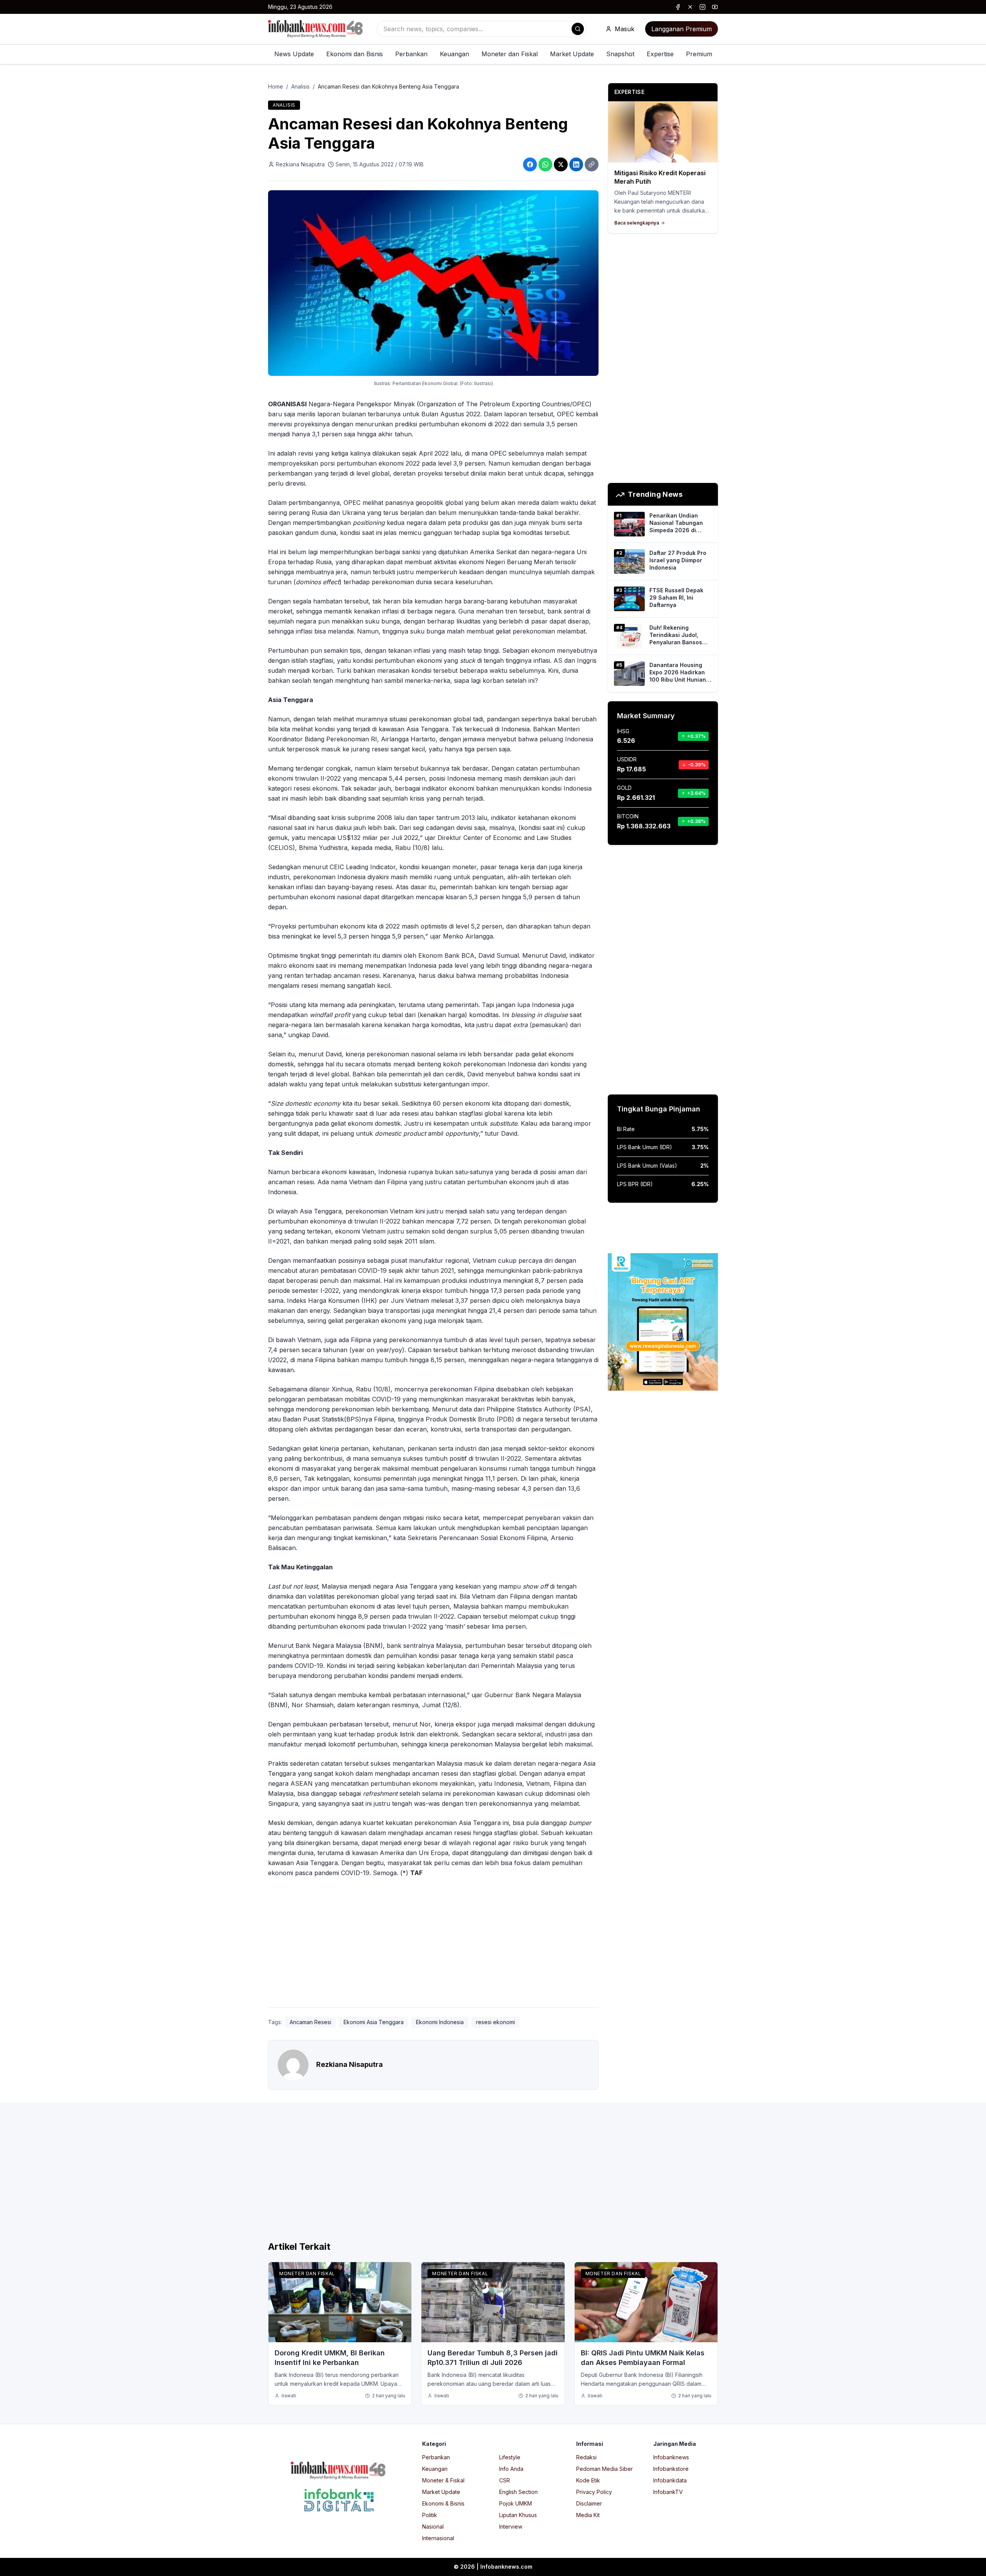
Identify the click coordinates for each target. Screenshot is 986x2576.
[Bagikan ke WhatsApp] (545, 164)
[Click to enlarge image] (433, 283)
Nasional (433, 2527)
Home (276, 86)
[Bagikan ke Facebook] (530, 164)
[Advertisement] (37, 1296)
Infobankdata (670, 2480)
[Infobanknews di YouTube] (715, 7)
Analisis (300, 86)
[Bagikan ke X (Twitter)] (561, 164)
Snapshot (620, 54)
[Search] (578, 29)
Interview (511, 2527)
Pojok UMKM (516, 2503)
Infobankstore (671, 2469)
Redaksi (586, 2457)
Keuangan (454, 54)
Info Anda (511, 2469)
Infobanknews (671, 2457)
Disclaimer (589, 2503)
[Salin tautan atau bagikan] (592, 164)
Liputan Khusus (518, 2515)
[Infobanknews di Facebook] (678, 7)
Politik (430, 2515)
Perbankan (411, 54)
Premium (699, 54)
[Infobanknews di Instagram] (703, 7)
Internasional (438, 2538)
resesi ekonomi (496, 2022)
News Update (294, 54)
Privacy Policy (594, 2492)
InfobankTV (668, 2492)
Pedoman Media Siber (605, 2469)
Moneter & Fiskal (443, 2480)
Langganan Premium (682, 29)
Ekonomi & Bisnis (443, 2503)
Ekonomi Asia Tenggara (374, 2022)
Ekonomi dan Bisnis (355, 54)
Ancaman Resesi (310, 2022)
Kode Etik (588, 2480)
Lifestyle (510, 2457)
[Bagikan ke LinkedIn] (576, 164)
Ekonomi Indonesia (440, 2022)
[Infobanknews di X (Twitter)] (690, 7)
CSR (505, 2480)
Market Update (572, 54)
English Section (518, 2492)
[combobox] (482, 29)
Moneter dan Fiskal (510, 54)
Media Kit (588, 2515)
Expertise (660, 54)
